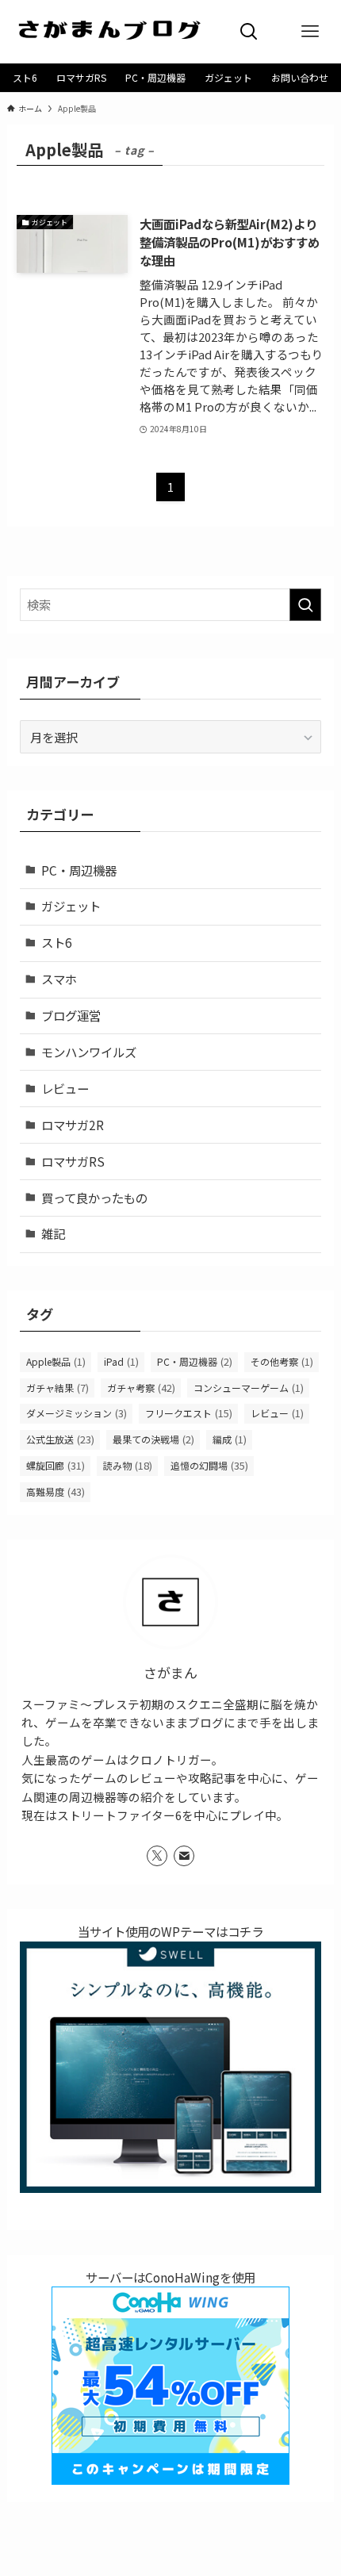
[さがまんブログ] (109, 32)
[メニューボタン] (310, 32)
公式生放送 (60, 1439)
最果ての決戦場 (153, 1439)
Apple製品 (56, 1361)
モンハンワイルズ (89, 1052)
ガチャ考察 (141, 1388)
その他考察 (282, 1361)
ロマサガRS (73, 1161)
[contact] (184, 1856)
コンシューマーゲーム (249, 1388)
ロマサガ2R (73, 1125)
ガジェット (71, 906)
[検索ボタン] (249, 32)
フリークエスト (189, 1413)
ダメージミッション (77, 1413)
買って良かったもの (94, 1198)
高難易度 (56, 1491)
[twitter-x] (157, 1856)
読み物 (128, 1465)
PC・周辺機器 (79, 870)
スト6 (57, 942)
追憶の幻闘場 (209, 1465)
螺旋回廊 (56, 1465)
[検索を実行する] (305, 605)
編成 (230, 1439)
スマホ (59, 979)
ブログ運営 (71, 1015)
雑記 (53, 1233)
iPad (121, 1361)
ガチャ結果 (57, 1388)
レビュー (65, 1088)
